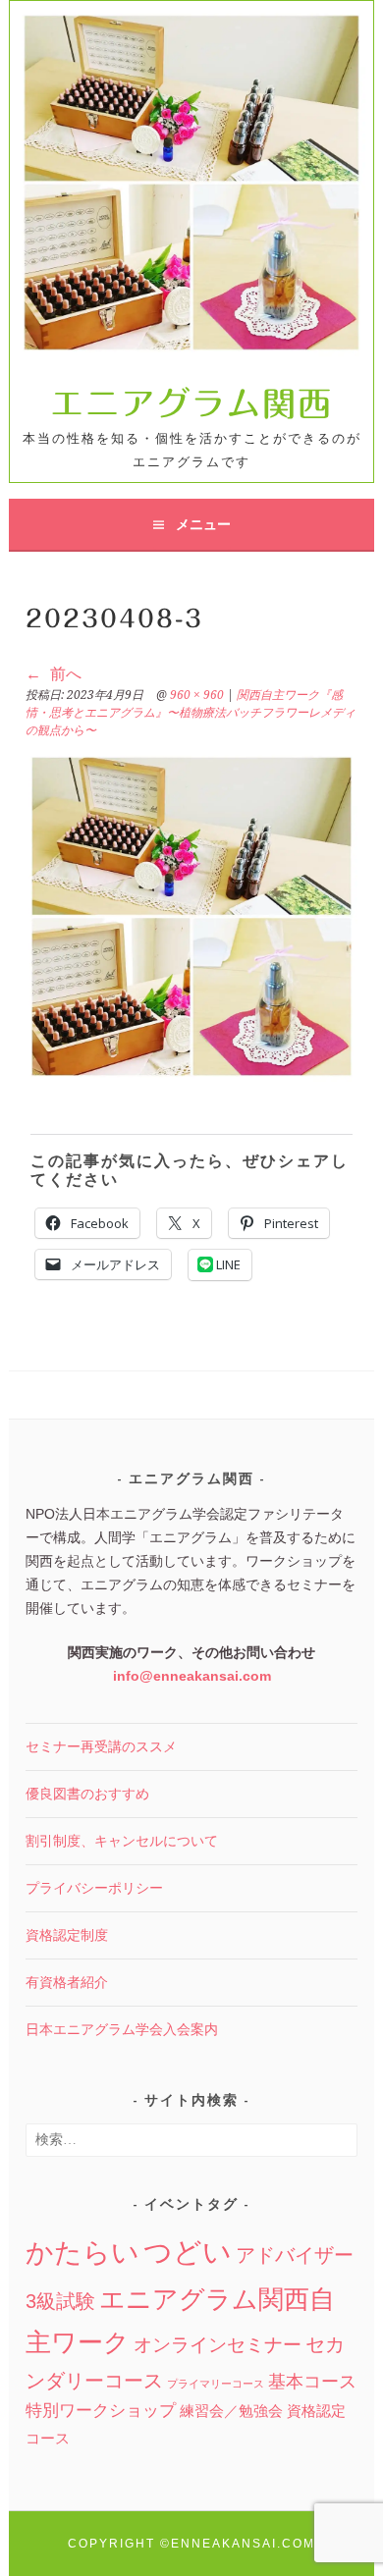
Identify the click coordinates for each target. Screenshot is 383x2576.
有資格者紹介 (67, 1982)
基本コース (312, 2382)
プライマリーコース (216, 2384)
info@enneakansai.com (192, 1676)
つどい (188, 2252)
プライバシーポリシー (94, 1888)
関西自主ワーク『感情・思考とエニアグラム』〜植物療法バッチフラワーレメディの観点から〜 (191, 713)
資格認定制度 (67, 1935)
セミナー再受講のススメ (101, 1746)
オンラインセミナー (218, 2345)
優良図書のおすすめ (87, 1794)
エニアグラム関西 (191, 403)
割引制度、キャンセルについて (122, 1841)
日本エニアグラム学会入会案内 (122, 2029)
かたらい (82, 2253)
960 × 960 (197, 695)
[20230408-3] (191, 916)
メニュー (203, 524)
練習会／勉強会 (231, 2411)
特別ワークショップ (101, 2411)
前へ (64, 674)
